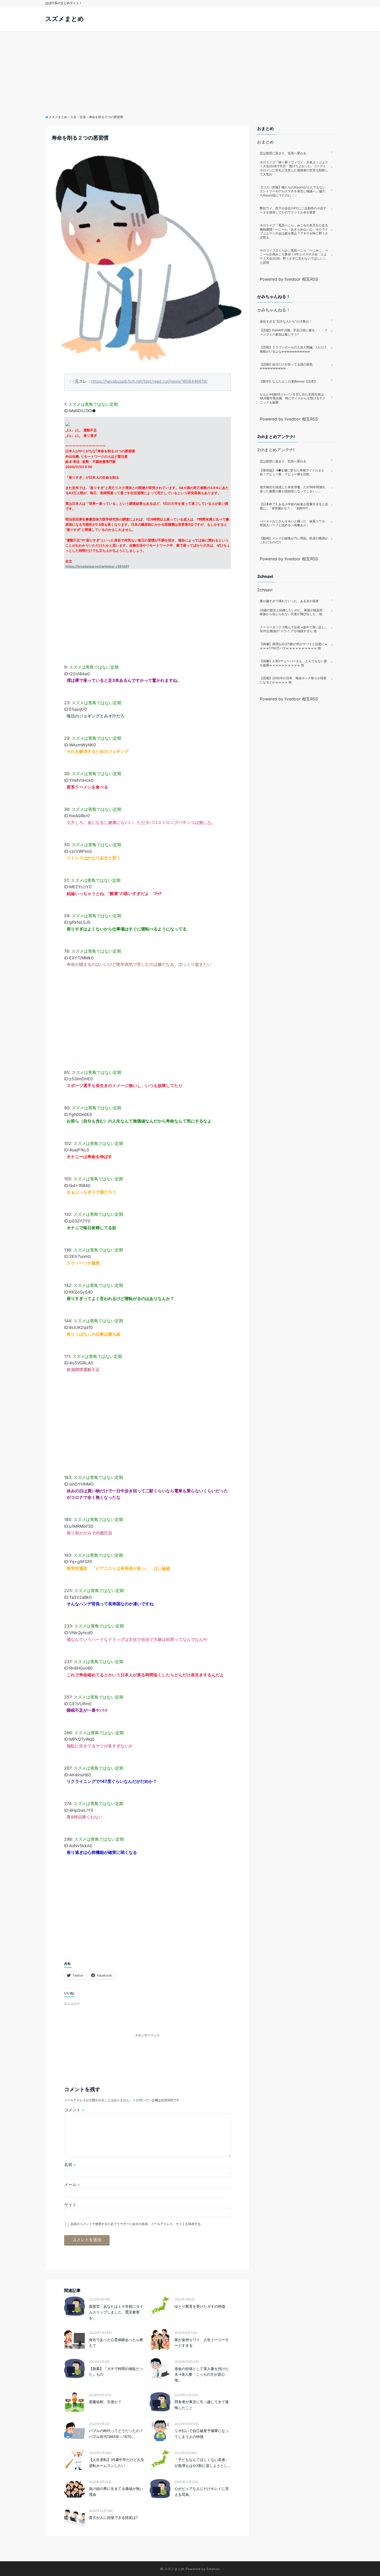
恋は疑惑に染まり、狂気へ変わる (283, 153)
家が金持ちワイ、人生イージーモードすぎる (202, 2342)
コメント (74, 2110)
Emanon (213, 2569)
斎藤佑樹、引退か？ (105, 2402)
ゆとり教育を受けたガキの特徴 (200, 2306)
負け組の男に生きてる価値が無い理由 (116, 2491)
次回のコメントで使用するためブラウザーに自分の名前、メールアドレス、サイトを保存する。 (137, 2224)
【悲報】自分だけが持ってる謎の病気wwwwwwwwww (286, 366)
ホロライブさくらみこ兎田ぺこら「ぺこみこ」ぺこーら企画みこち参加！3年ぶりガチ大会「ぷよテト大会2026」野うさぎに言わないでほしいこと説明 (294, 256)
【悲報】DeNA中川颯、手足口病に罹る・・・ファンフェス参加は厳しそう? (294, 332)
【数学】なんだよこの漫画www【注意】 (288, 381)
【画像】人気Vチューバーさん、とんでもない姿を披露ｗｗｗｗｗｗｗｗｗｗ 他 (293, 663)
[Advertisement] (190, 70)
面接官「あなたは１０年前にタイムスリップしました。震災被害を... (116, 2312)
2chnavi (265, 590)
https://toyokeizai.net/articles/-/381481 (97, 566)
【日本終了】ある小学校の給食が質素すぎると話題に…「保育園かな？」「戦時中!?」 (294, 506)
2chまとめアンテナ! (276, 450)
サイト (70, 2205)
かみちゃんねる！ (274, 310)
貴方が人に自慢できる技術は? (113, 2517)
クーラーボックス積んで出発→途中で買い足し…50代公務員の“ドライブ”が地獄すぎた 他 (294, 629)
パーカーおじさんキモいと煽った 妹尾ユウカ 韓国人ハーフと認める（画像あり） (294, 523)
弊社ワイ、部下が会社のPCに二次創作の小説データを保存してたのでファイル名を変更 (293, 210)
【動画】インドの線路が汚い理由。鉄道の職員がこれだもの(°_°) (294, 540)
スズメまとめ (65, 19)
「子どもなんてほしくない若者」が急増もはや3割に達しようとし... (203, 2462)
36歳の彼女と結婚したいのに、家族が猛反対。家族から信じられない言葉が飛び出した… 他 (293, 612)
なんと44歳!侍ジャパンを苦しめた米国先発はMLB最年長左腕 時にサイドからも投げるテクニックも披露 (293, 398)
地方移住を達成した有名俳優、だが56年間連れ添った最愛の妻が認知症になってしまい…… (293, 489)
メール (72, 2184)
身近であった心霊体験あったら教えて (116, 2342)
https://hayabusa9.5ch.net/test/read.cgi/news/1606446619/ (149, 381)
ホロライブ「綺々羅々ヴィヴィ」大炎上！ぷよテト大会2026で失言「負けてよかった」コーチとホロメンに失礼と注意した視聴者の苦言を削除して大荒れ (294, 168)
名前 (70, 2165)
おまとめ (265, 142)
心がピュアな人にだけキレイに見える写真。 (202, 2491)
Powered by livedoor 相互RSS (289, 279)
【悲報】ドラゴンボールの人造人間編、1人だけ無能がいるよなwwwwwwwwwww (293, 349)
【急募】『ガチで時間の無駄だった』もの (116, 2371)
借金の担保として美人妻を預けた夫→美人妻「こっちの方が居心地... (202, 2374)
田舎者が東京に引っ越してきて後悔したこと (202, 2405)
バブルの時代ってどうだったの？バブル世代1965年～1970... (116, 2433)
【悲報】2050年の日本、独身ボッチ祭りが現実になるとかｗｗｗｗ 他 (293, 680)
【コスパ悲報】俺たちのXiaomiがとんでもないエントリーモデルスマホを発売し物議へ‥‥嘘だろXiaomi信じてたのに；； (293, 191)
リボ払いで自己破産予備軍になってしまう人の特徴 (202, 2433)
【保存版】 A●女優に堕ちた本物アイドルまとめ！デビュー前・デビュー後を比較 (292, 472)
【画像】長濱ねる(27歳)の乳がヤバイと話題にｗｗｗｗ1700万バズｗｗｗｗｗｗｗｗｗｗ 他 (294, 646)
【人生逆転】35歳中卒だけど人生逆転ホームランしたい (117, 2462)
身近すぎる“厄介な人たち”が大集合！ (286, 321)
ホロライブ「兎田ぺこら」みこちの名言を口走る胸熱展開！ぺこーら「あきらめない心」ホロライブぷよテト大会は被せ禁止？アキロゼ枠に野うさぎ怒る (294, 231)
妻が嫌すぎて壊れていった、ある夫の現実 (289, 601)
